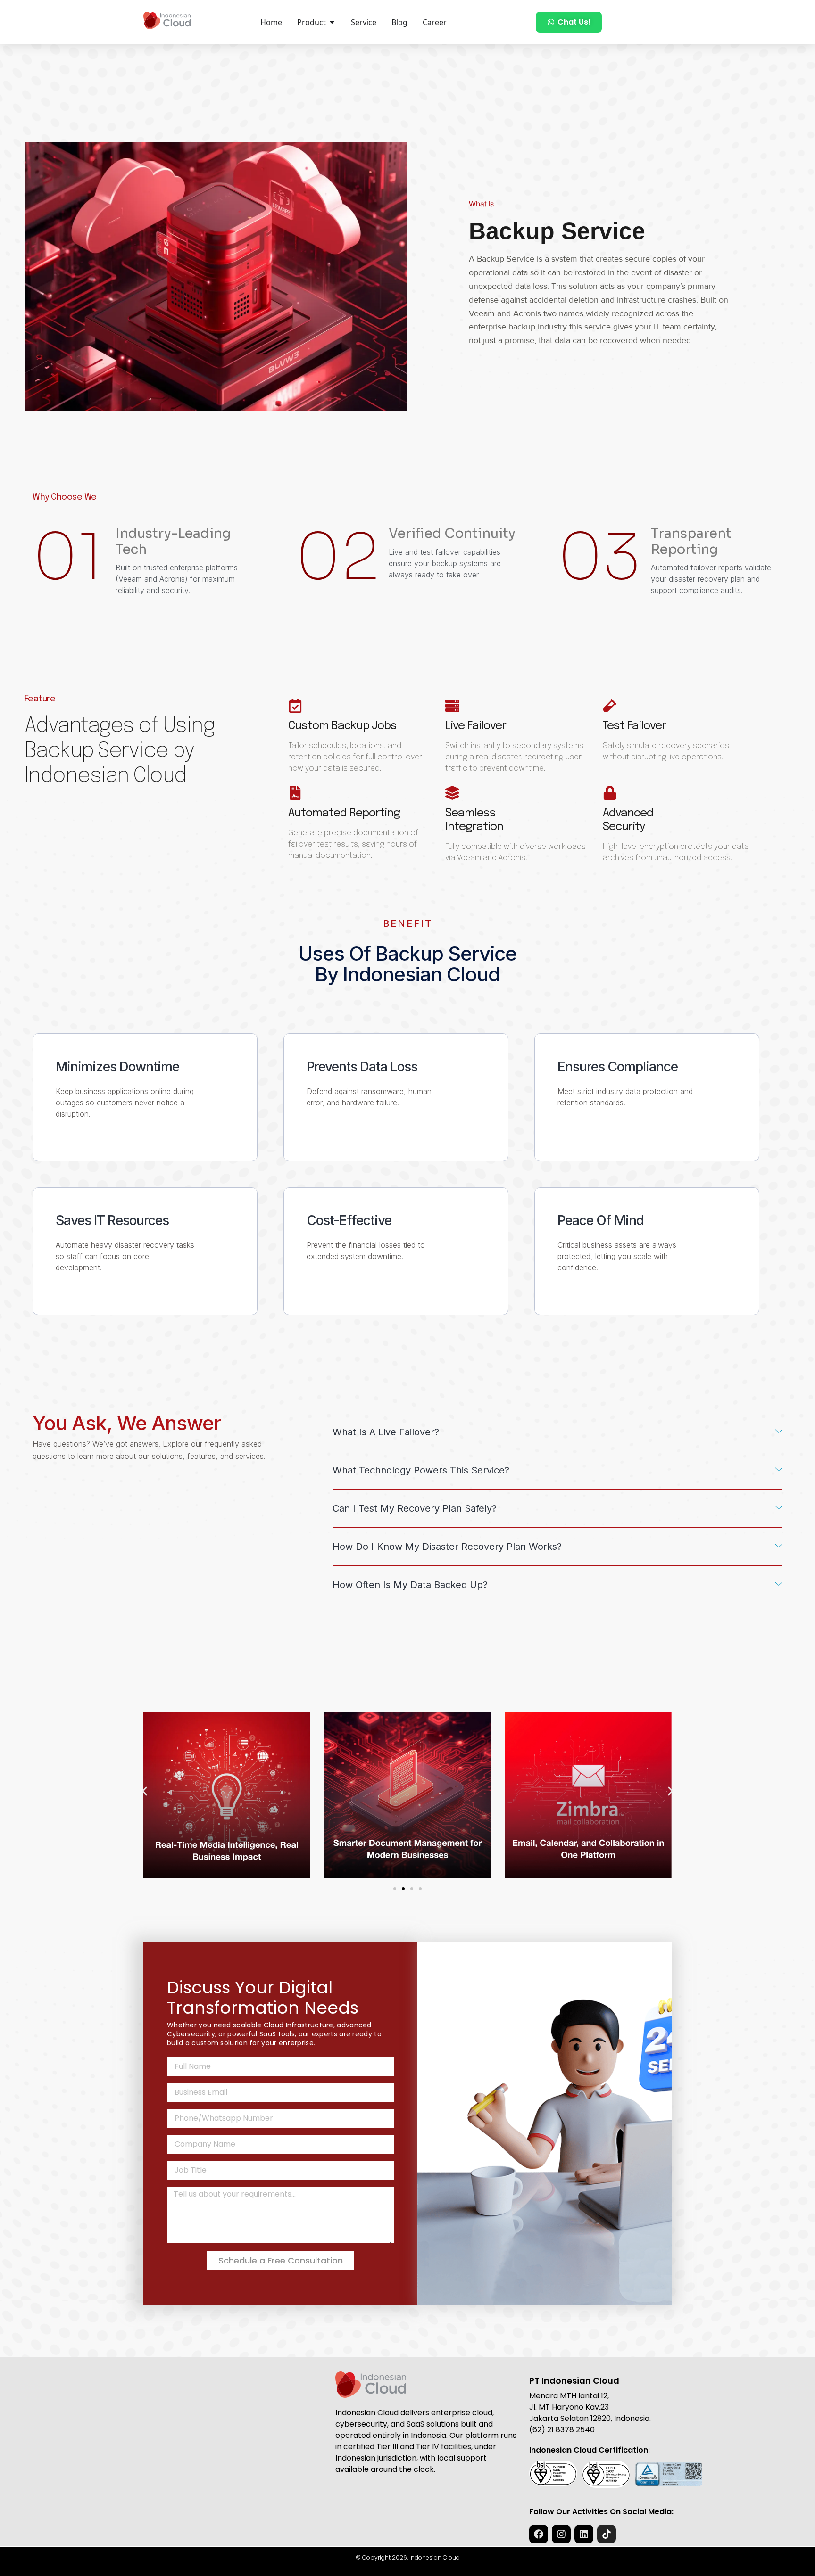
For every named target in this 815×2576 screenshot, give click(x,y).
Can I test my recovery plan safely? (415, 1508)
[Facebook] (539, 2534)
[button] (557, 1432)
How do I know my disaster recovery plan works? (447, 1547)
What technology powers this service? (421, 1470)
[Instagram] (561, 2534)
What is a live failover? (386, 1432)
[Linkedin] (584, 2534)
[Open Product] (332, 22)
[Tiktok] (607, 2534)
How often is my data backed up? (410, 1585)
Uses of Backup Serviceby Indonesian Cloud (407, 964)
